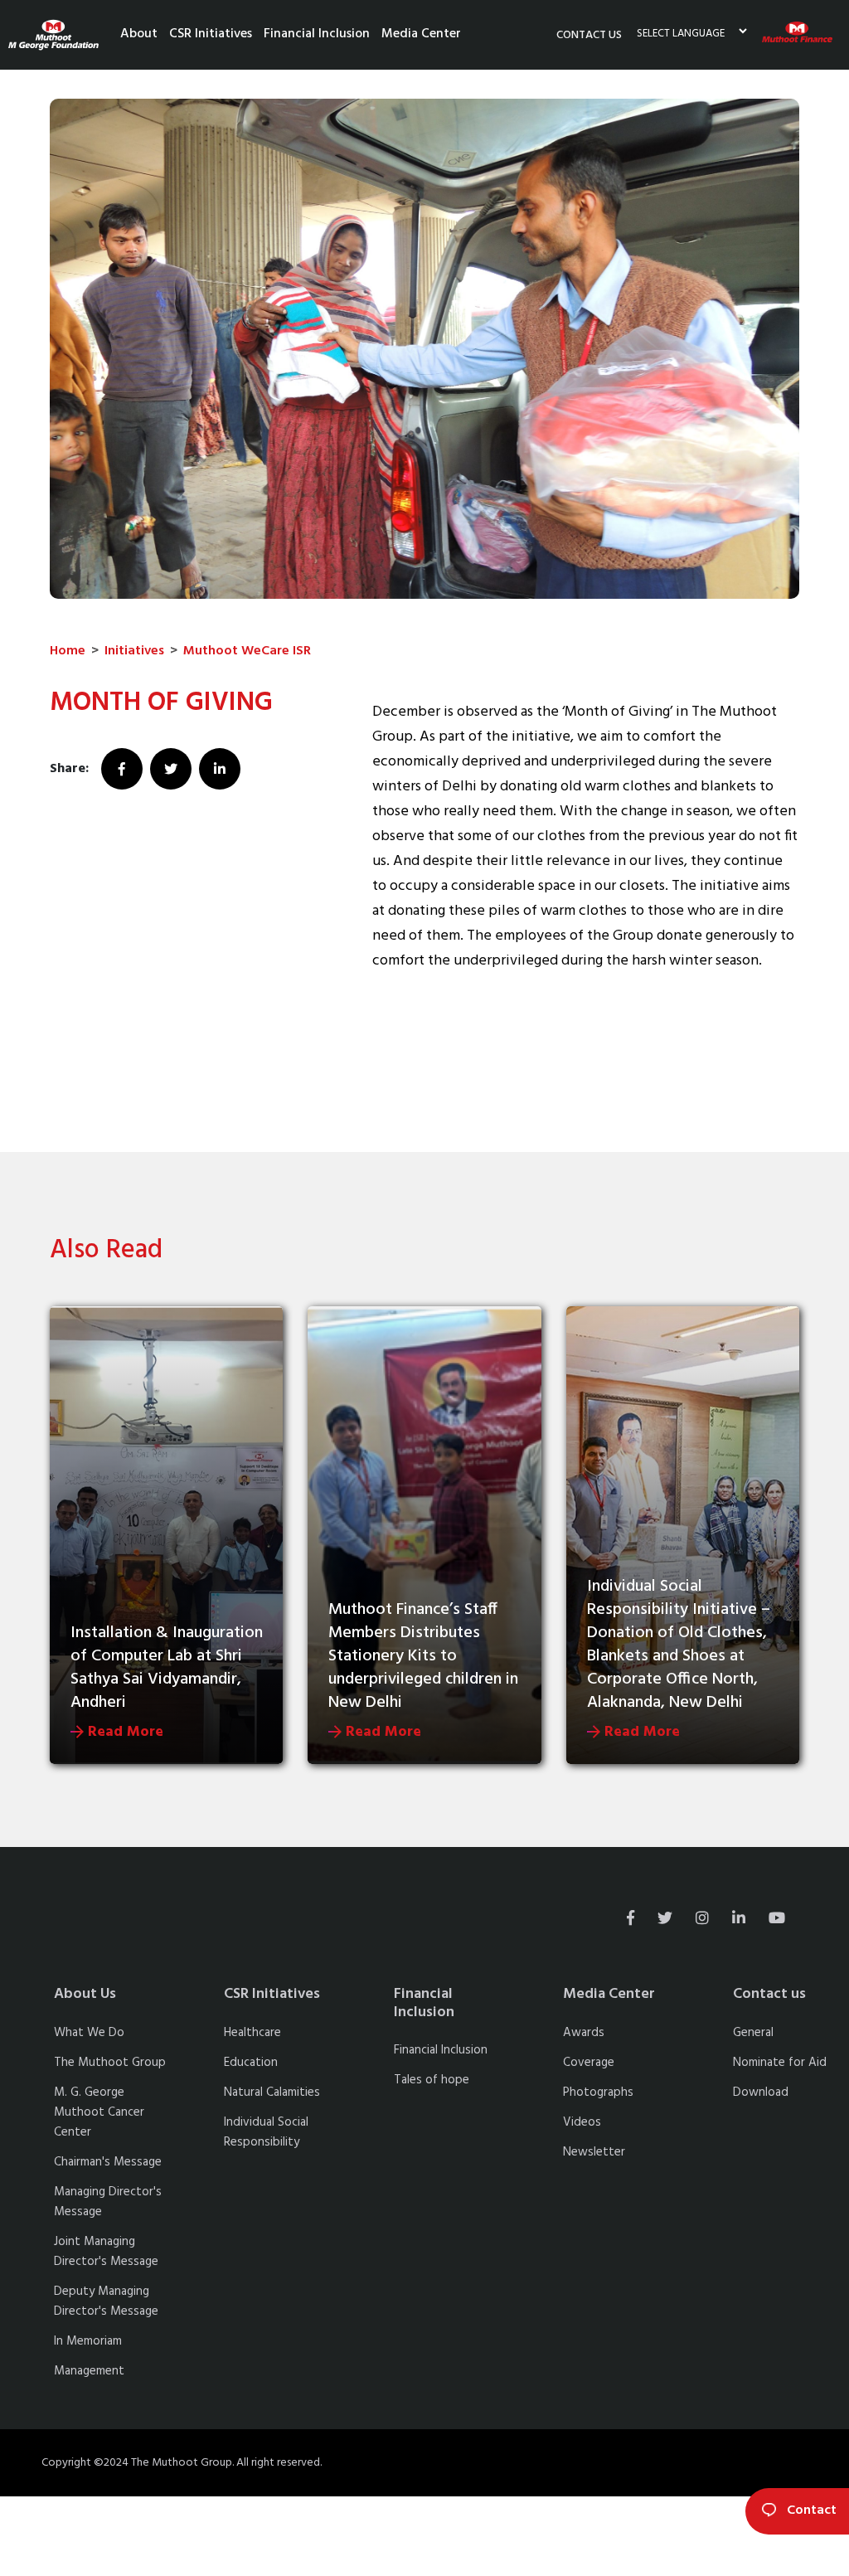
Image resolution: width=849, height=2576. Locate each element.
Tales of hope (432, 2080)
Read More (124, 1732)
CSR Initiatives (211, 34)
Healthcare (252, 2033)
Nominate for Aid (780, 2063)
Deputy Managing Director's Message (106, 2301)
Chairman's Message (108, 2162)
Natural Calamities (272, 2092)
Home (68, 651)
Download (761, 2092)
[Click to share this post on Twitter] (173, 769)
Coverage (589, 2063)
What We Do (89, 2033)
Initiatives (134, 651)
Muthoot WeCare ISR (247, 651)
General (753, 2033)
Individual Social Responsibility (266, 2132)
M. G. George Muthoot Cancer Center (99, 2112)
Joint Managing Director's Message (106, 2252)
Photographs (598, 2092)
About (139, 34)
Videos (582, 2122)
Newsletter (594, 2152)
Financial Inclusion (317, 34)
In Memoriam (88, 2341)
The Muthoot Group (110, 2063)
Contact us (589, 35)
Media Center (421, 34)
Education (251, 2063)
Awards (584, 2033)
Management (89, 2371)
